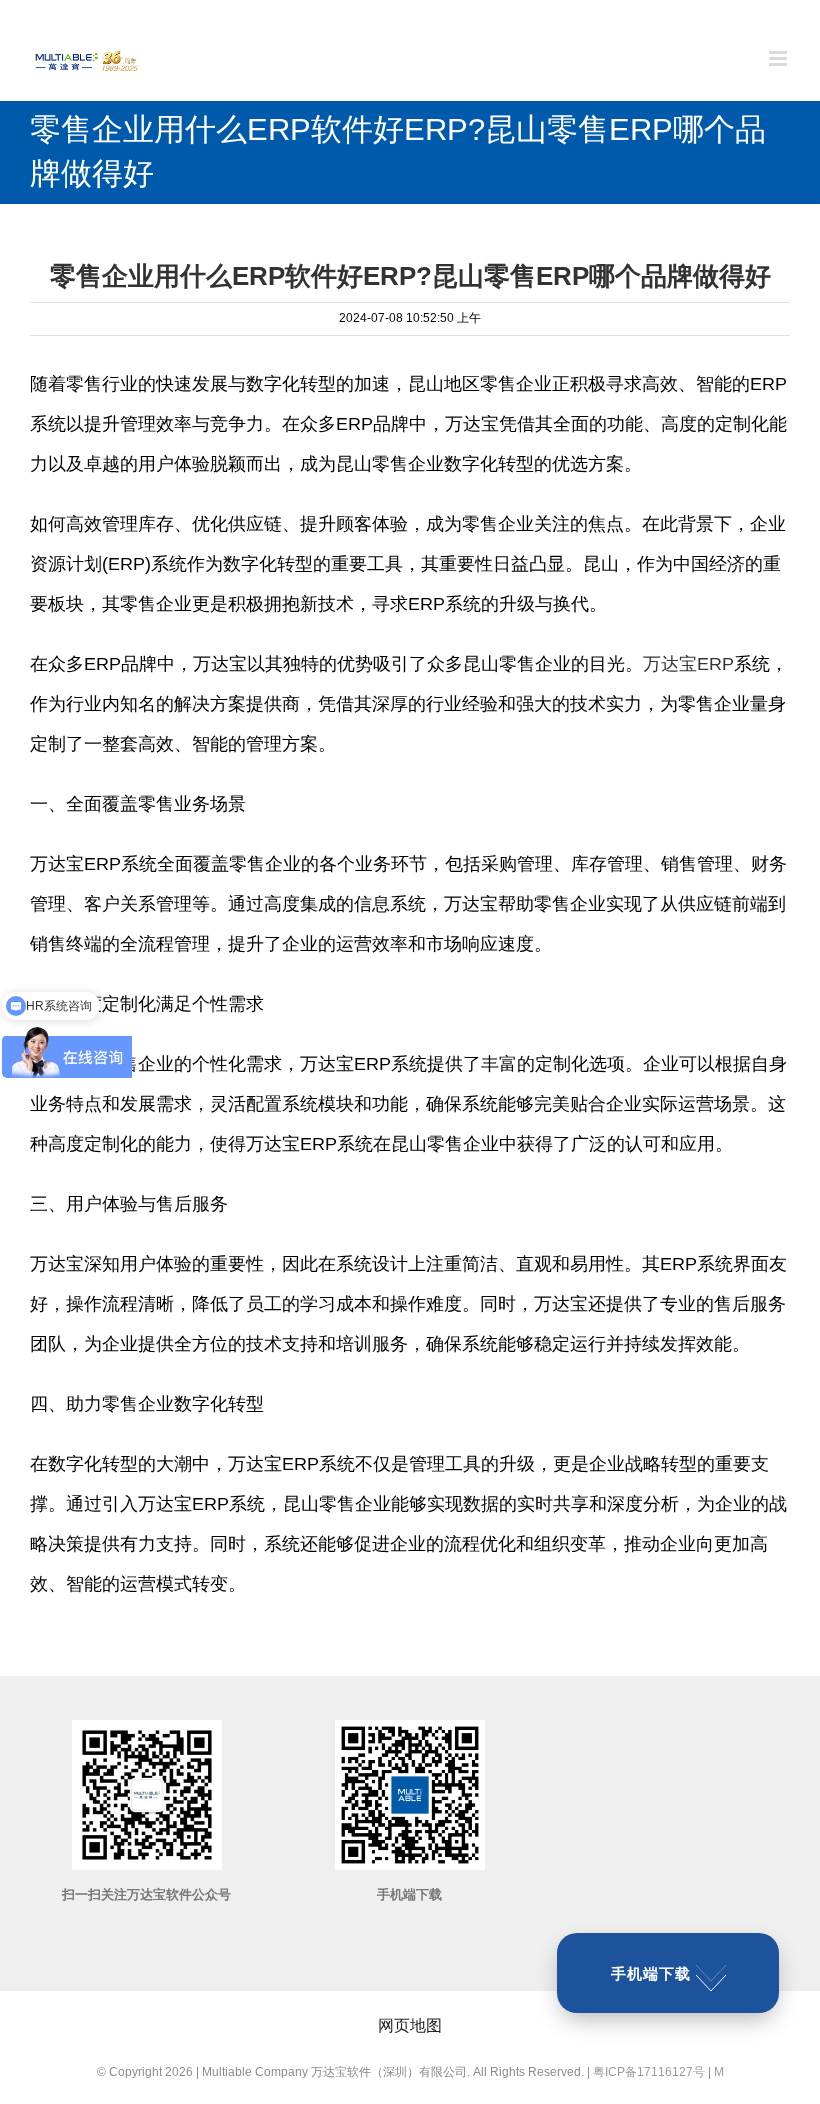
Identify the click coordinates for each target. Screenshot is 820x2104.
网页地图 (410, 2025)
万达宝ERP (688, 664)
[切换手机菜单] (779, 58)
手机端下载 (651, 1973)
